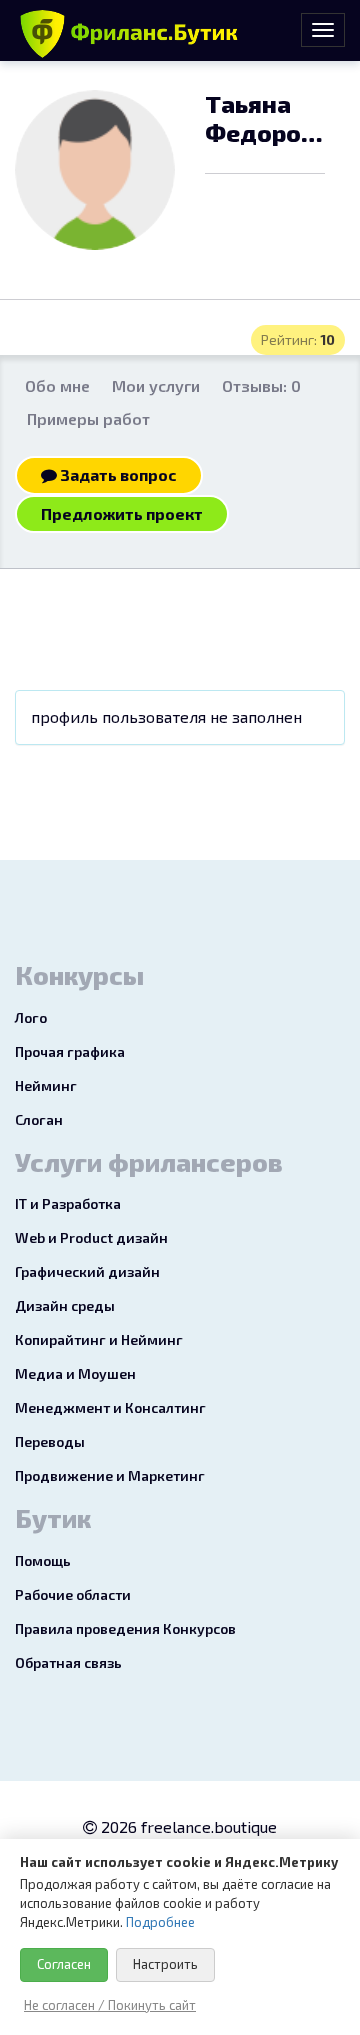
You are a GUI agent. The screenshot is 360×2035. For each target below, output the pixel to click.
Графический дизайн (87, 1271)
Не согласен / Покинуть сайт (110, 2005)
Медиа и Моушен (75, 1373)
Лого (31, 1017)
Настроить (165, 1964)
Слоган (39, 1119)
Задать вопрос (117, 474)
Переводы (50, 1441)
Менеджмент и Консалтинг (110, 1407)
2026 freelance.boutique (187, 1826)
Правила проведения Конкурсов (125, 1628)
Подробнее (160, 1922)
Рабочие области (73, 1594)
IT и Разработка (68, 1203)
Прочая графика (70, 1051)
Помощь (43, 1560)
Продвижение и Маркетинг (110, 1475)
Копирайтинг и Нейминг (99, 1339)
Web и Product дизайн (91, 1237)
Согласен (64, 1964)
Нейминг (46, 1085)
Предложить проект (122, 513)
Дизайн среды (65, 1305)
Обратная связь (68, 1662)
